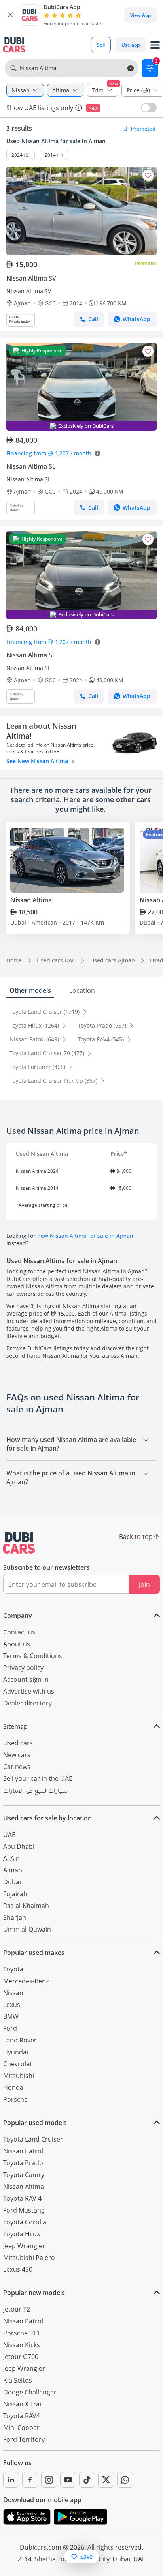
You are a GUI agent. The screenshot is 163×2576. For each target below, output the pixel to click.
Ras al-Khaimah (26, 1906)
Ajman (13, 1870)
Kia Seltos (18, 2380)
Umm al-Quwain (27, 1929)
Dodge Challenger (30, 2392)
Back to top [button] (136, 1537)
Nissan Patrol (23, 2151)
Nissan (13, 1993)
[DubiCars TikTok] (87, 2480)
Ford (10, 2028)
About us (17, 1644)
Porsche (15, 2099)
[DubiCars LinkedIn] (11, 2480)
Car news (17, 1767)
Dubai (12, 1882)
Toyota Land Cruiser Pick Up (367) (54, 1081)
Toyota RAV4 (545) (102, 1039)
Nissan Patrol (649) (35, 1039)
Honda (13, 2087)
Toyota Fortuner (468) (38, 1067)
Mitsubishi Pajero (29, 2258)
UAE (9, 1835)
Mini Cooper (21, 2428)
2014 (50, 155)
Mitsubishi (19, 2076)
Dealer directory (27, 1703)
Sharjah (15, 1917)
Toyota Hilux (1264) (35, 1025)
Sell (101, 45)
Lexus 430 (18, 2269)
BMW (11, 2016)
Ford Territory (24, 2439)
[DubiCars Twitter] (106, 2480)
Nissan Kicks (22, 2345)
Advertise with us (29, 1691)
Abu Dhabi (19, 1846)
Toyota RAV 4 (22, 2198)
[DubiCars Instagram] (49, 2480)
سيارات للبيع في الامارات (35, 1792)
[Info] (79, 108)
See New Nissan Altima (38, 761)
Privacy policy (23, 1668)
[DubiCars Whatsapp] (125, 2480)
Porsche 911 (22, 2333)
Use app (131, 45)
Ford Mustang (24, 2210)
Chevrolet (18, 2064)
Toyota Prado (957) (103, 1025)
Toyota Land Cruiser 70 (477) (48, 1053)
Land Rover (20, 2040)
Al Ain (11, 1858)
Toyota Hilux (22, 2234)
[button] (10, 15)
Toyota (13, 1969)
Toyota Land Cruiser (33, 2139)
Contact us (19, 1632)
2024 (17, 155)
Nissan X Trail (23, 2404)
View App (140, 15)
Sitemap (15, 1726)
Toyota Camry (24, 2175)
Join (144, 1584)
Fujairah (15, 1894)
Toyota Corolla (25, 2222)
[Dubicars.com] (19, 1543)
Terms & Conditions (33, 1656)
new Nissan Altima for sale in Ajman (85, 1236)
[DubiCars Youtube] (68, 2480)
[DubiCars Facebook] (30, 2480)
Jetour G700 (21, 2357)
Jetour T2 (17, 2309)
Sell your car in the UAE (38, 1778)
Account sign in (26, 1679)
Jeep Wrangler (24, 2246)
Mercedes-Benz (26, 1981)
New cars (17, 1755)
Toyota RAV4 (22, 2416)
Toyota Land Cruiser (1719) (45, 1012)
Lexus (12, 2005)
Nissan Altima (24, 2187)
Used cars (18, 1743)
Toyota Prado (23, 2163)
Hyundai (16, 2052)
